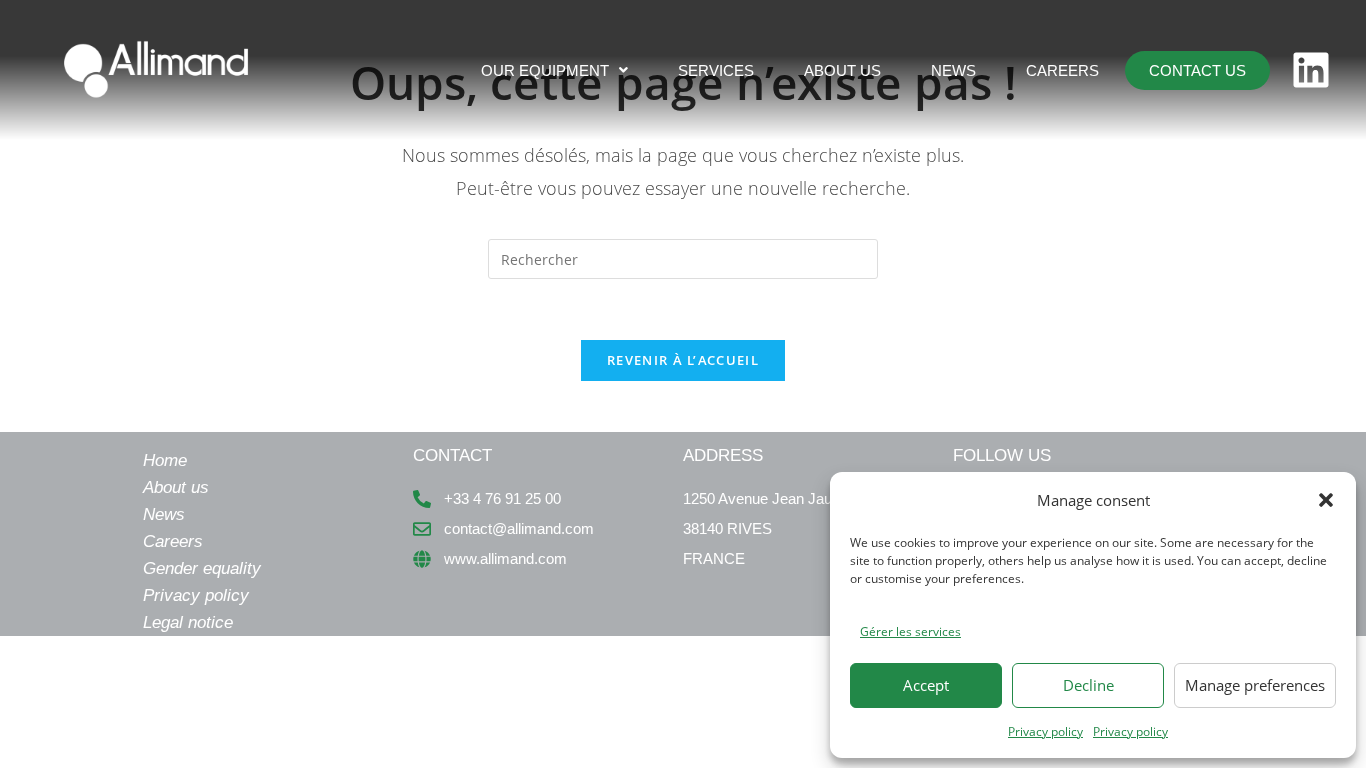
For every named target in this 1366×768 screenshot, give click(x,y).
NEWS (953, 70)
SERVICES (716, 70)
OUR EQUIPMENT (545, 70)
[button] (1326, 500)
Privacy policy (1045, 731)
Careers (173, 541)
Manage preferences (1255, 685)
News (164, 514)
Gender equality (202, 568)
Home (165, 460)
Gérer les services (910, 631)
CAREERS (1062, 70)
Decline (1088, 685)
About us (176, 487)
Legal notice (188, 622)
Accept (926, 685)
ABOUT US (842, 70)
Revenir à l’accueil (683, 360)
